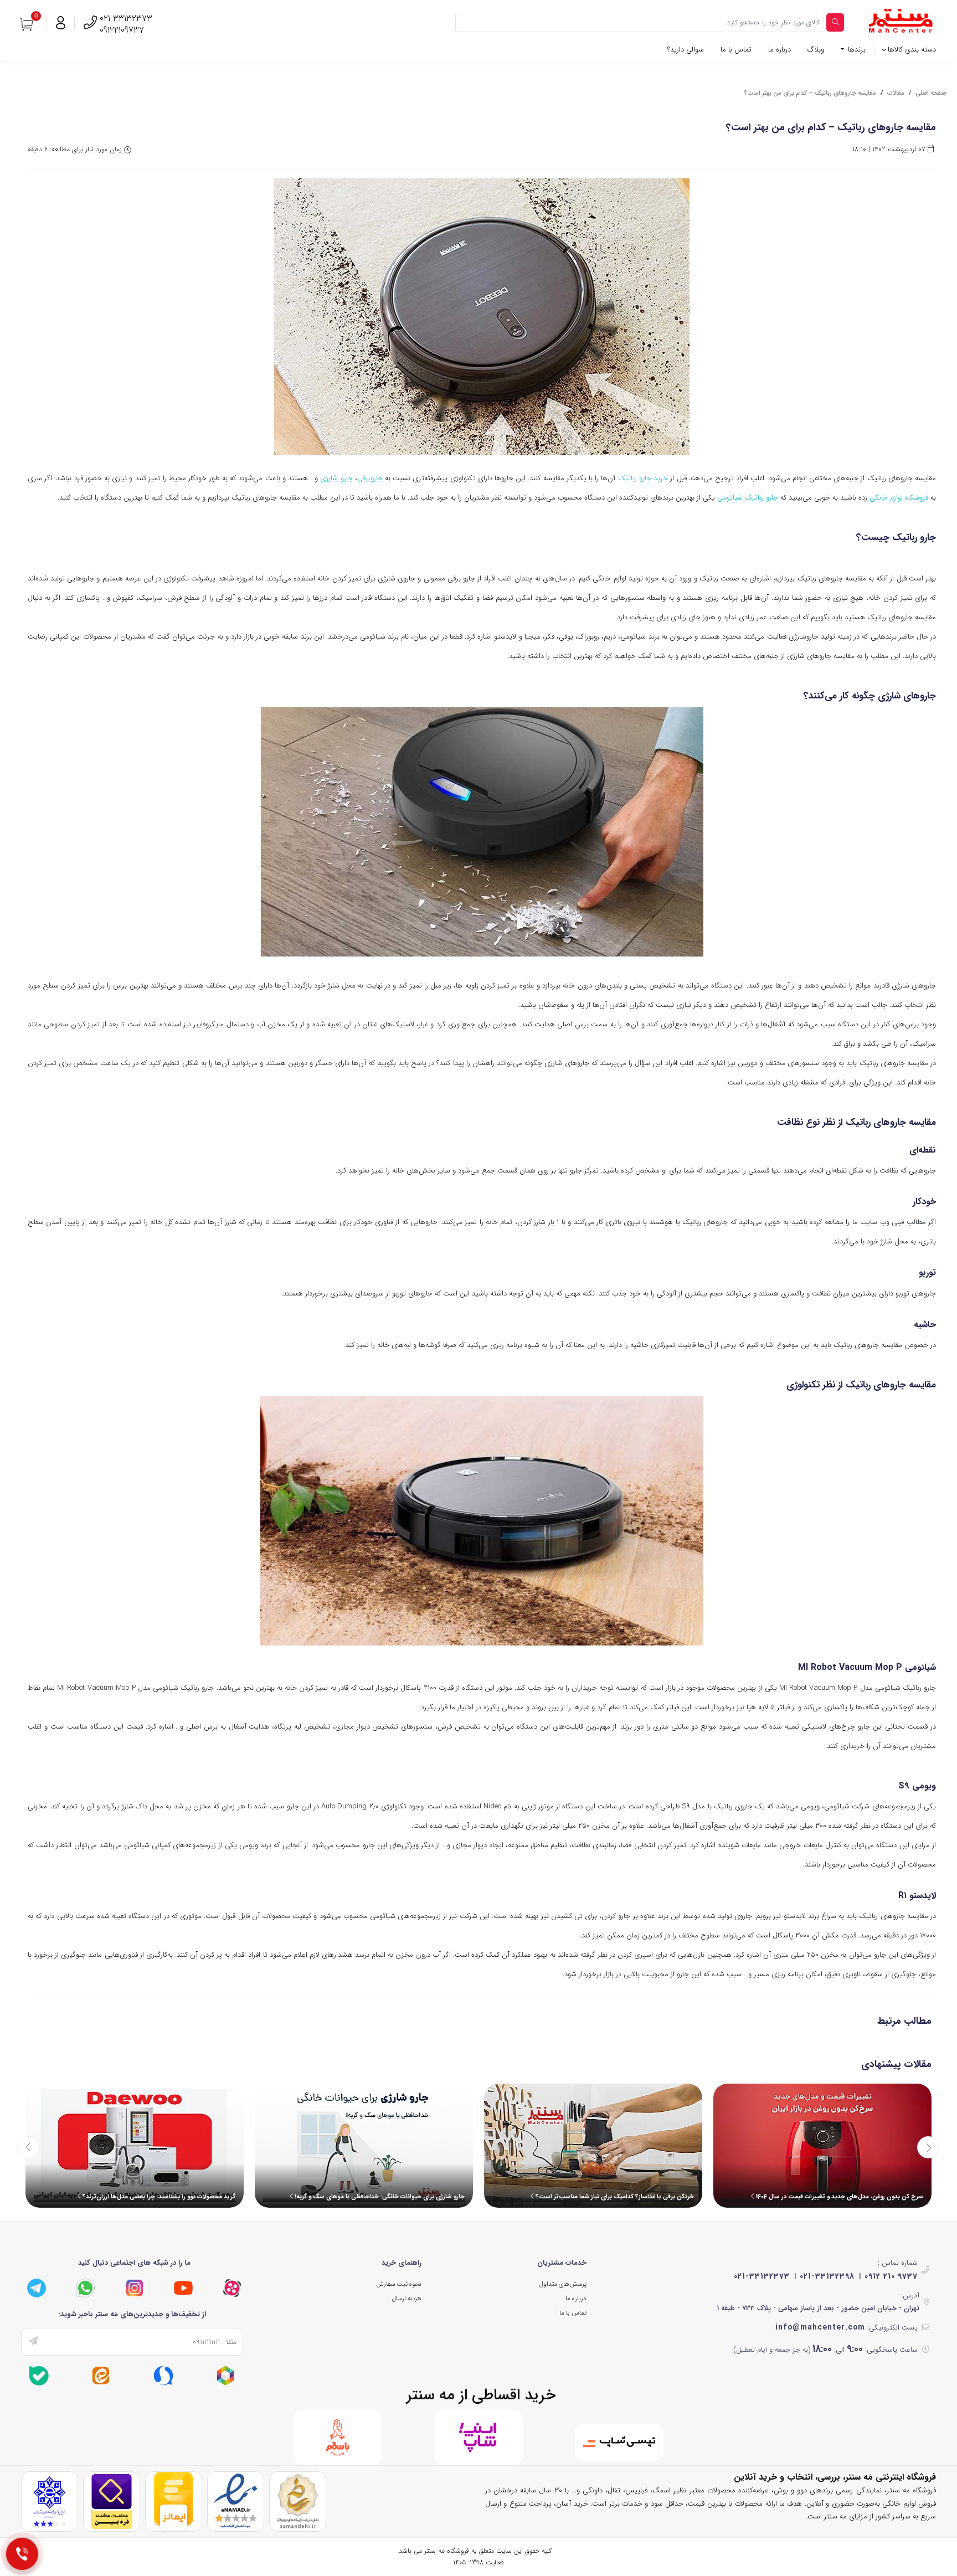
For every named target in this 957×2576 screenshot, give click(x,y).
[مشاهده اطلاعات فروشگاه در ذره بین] (112, 2501)
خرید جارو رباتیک (643, 478)
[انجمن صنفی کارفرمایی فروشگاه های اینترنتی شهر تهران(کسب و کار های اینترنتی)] (50, 2501)
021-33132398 (827, 2276)
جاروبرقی (370, 478)
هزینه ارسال (407, 2299)
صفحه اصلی (931, 93)
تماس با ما (736, 50)
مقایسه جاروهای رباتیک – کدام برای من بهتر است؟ (810, 93)
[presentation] (29, 2147)
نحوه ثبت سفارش (399, 2284)
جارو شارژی (336, 478)
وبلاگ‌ (816, 50)
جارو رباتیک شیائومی (748, 498)
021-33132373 (762, 2276)
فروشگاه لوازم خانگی (899, 498)
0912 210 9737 (891, 2276)
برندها (856, 50)
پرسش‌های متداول (563, 2284)
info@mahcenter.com (820, 2327)
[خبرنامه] (33, 2342)
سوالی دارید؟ (686, 50)
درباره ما (780, 50)
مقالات (896, 93)
